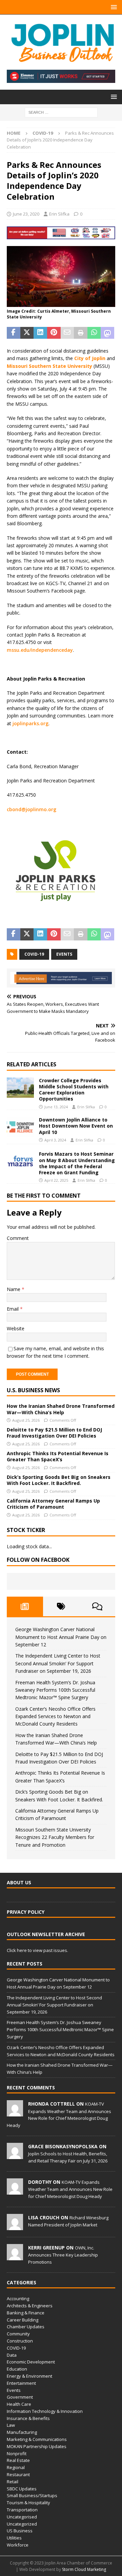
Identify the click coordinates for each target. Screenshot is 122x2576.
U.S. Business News (33, 1390)
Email (13, 1309)
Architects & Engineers (30, 2306)
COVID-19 (34, 954)
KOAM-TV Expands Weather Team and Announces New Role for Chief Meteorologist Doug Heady (70, 2189)
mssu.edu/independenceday (40, 650)
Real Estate (18, 2460)
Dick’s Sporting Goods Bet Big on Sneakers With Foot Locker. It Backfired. (59, 1480)
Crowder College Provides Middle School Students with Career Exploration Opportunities (74, 1090)
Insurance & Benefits (28, 2418)
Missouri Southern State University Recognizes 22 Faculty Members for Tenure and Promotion (55, 1837)
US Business (20, 2531)
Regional (16, 2467)
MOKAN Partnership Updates (37, 2446)
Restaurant (18, 2474)
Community (18, 2334)
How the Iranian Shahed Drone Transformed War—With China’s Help (61, 1409)
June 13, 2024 (56, 1107)
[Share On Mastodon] (107, 333)
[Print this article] (81, 333)
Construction (20, 2341)
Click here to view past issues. (37, 1950)
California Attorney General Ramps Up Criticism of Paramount (53, 1504)
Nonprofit (17, 2453)
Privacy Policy (26, 1912)
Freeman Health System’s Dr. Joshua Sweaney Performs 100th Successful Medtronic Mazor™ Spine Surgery (55, 1690)
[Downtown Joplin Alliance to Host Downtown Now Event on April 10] (20, 1127)
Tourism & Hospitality (28, 2503)
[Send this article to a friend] (67, 333)
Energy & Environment (29, 2376)
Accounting (18, 2299)
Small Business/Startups (32, 2495)
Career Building (23, 2320)
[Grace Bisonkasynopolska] (15, 2155)
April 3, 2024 (55, 1140)
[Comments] (97, 1606)
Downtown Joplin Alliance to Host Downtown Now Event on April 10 (76, 1126)
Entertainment (21, 2383)
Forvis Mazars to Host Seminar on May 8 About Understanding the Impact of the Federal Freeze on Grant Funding (77, 1163)
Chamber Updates (26, 2327)
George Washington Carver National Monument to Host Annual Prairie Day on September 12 (61, 1637)
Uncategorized (22, 2524)
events (64, 954)
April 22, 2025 (56, 1180)
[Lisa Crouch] (15, 2226)
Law (11, 2425)
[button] (113, 7)
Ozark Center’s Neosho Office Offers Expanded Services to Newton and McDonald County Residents (55, 1716)
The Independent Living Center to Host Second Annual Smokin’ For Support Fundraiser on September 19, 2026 (58, 1663)
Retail (13, 2482)
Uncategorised (22, 2517)
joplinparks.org (30, 723)
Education (17, 2369)
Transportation (22, 2510)
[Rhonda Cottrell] (15, 2113)
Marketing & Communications (37, 2439)
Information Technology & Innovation (45, 2411)
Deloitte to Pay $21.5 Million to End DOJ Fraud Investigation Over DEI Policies (54, 1433)
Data (12, 2355)
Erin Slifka (59, 214)
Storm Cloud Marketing (84, 2569)
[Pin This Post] (54, 333)
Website (16, 1328)
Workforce (18, 2545)
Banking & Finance (26, 2313)
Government (20, 2397)
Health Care (19, 2404)
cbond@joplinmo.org (32, 809)
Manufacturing (22, 2432)
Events (14, 2390)
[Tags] (61, 1606)
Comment (18, 1238)
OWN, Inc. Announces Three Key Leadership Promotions (63, 2255)
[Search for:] (61, 112)
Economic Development (31, 2362)
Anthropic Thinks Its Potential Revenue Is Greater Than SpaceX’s (58, 1456)
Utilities (14, 2538)
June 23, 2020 (26, 214)
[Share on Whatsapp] (94, 333)
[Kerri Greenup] (15, 2257)
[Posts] (25, 1606)
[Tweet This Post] (27, 333)
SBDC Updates (22, 2489)
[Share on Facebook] (14, 333)
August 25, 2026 (26, 1420)
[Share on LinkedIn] (40, 333)
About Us (19, 1882)
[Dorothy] (15, 2191)
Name (14, 1289)
